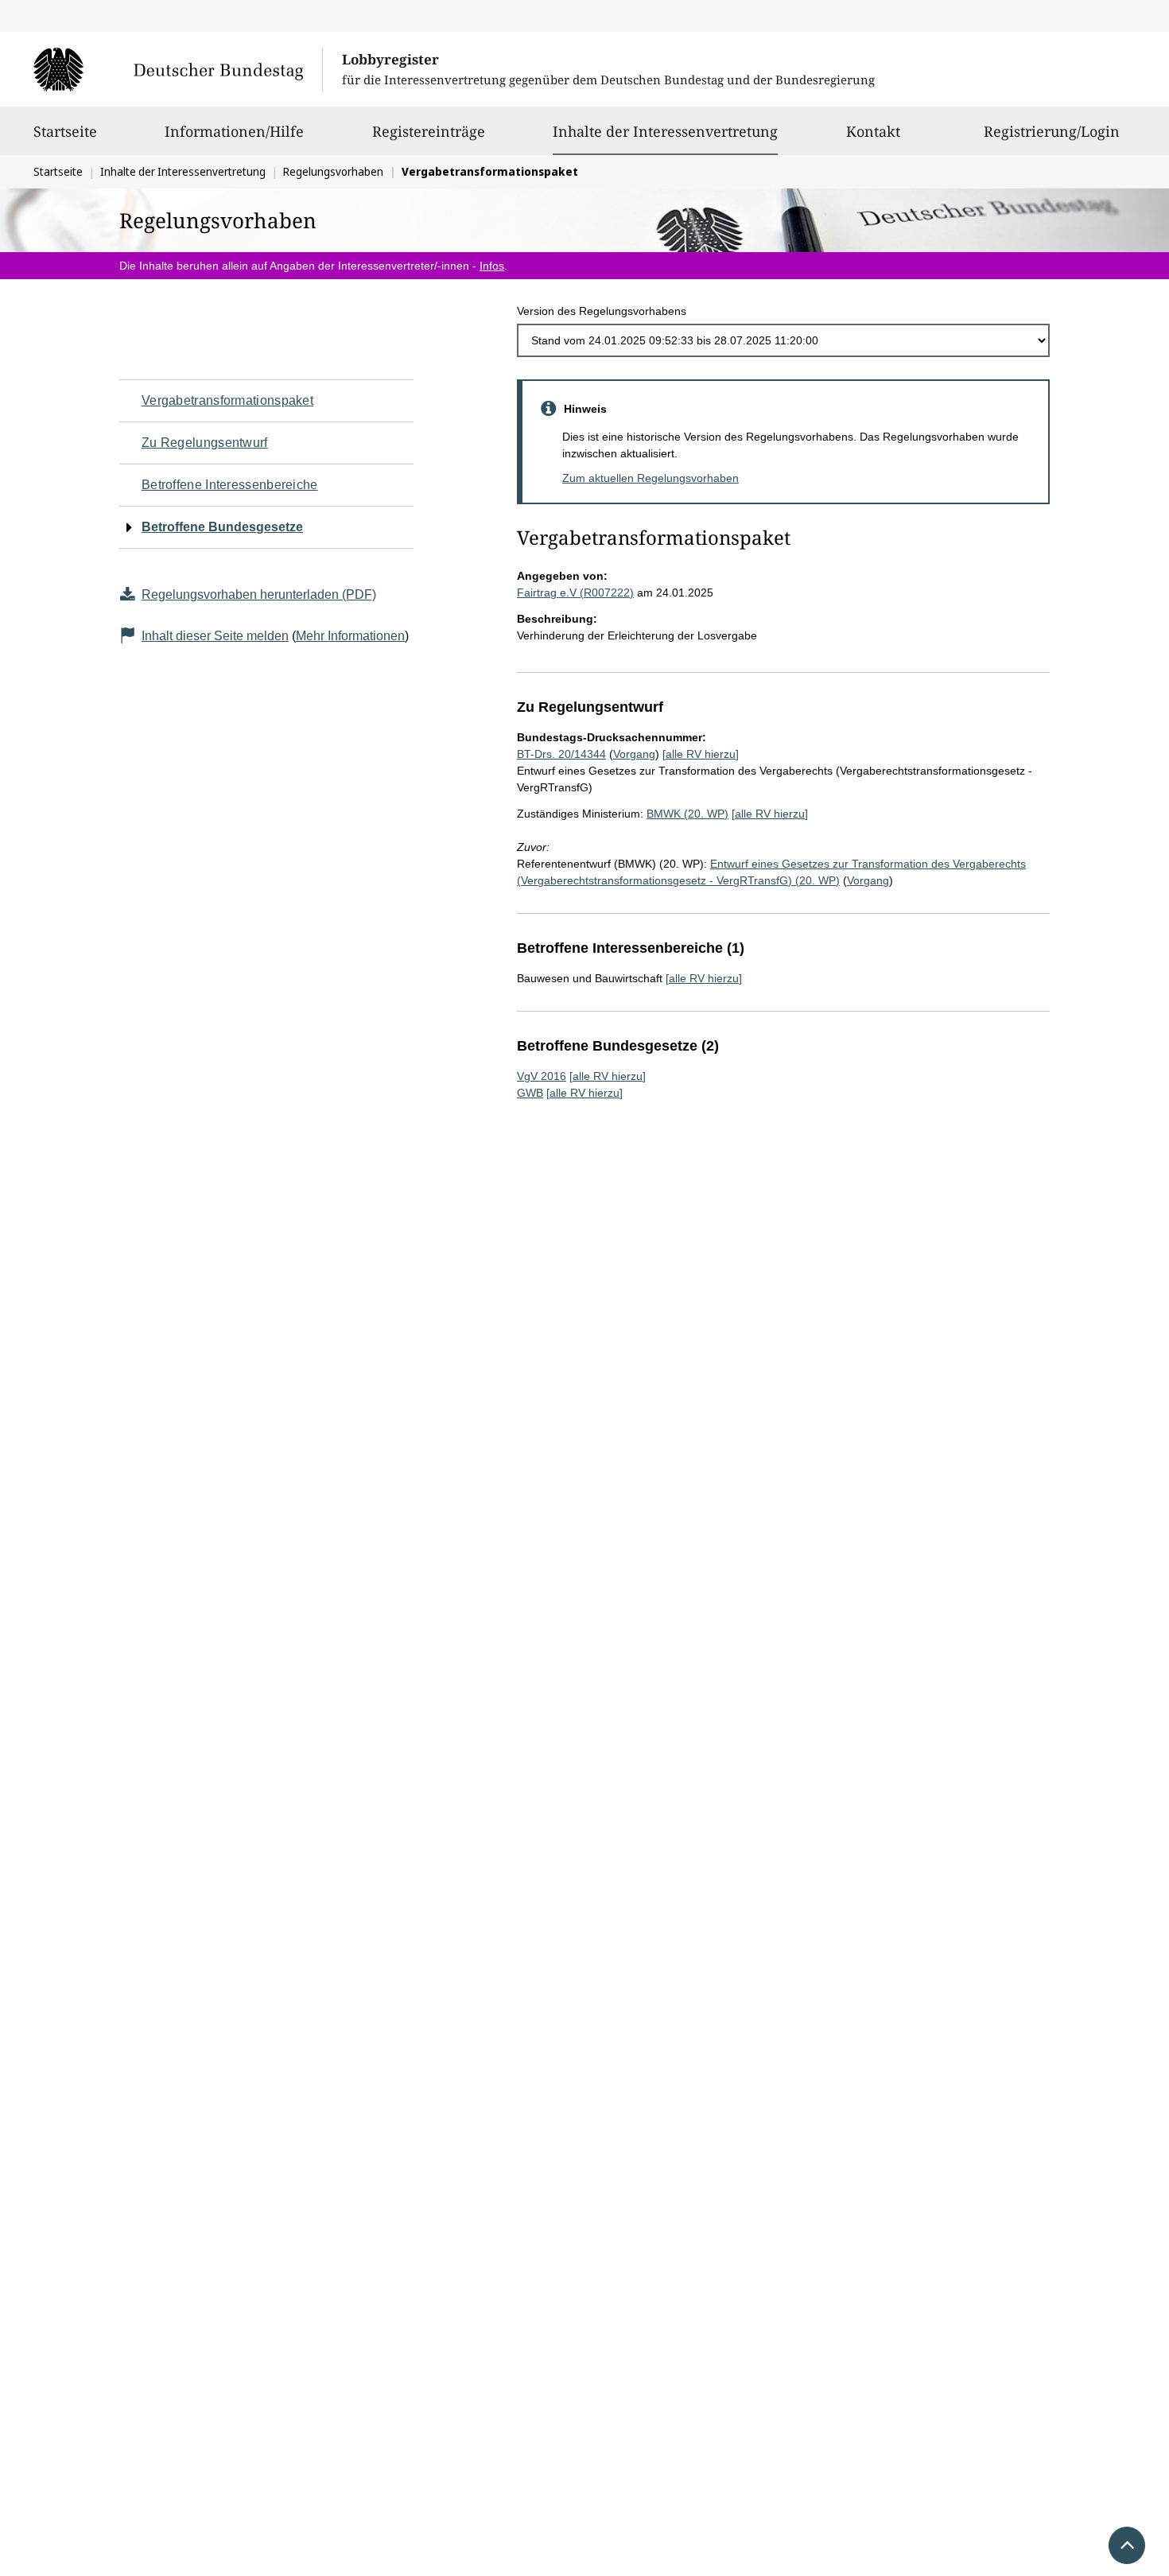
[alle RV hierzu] (701, 754)
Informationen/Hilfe (234, 131)
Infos (492, 266)
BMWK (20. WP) (687, 814)
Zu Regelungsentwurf (205, 443)
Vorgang (634, 754)
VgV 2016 (542, 1076)
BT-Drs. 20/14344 (561, 754)
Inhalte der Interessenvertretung (665, 131)
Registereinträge (429, 131)
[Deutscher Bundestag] (178, 69)
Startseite (65, 131)
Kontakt (873, 131)
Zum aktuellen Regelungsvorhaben (651, 478)
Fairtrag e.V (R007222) (575, 593)
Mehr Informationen (350, 636)
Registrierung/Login (1052, 131)
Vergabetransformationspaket (227, 400)
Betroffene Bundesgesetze (222, 527)
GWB (530, 1093)
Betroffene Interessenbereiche (230, 485)
